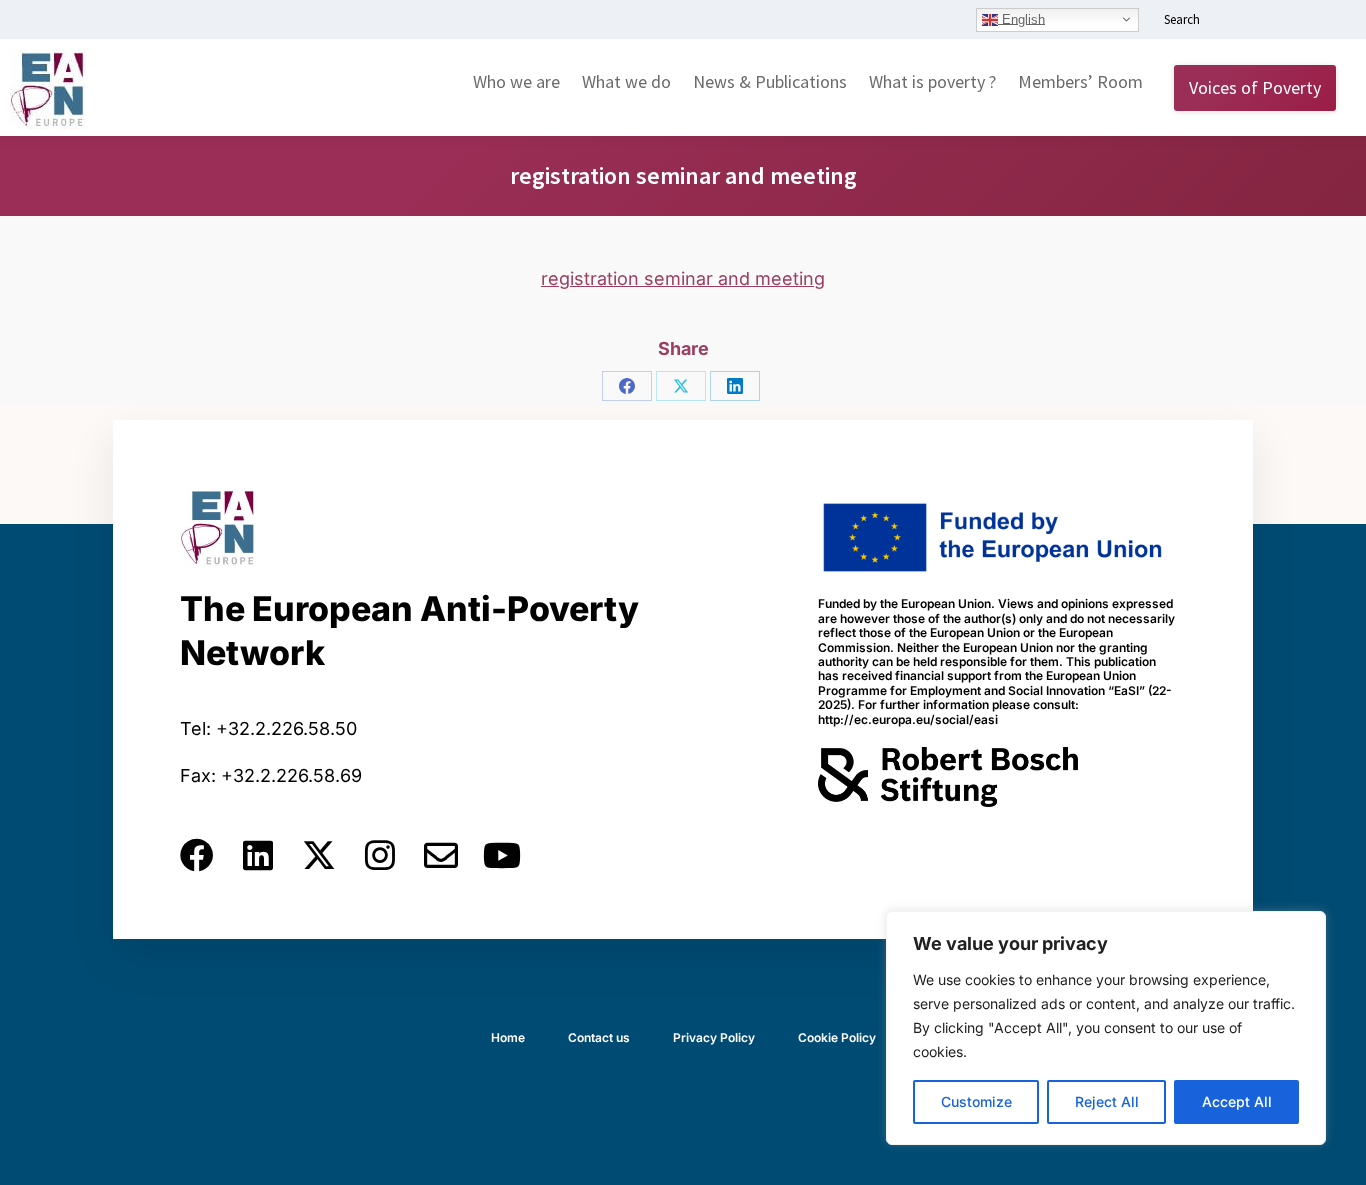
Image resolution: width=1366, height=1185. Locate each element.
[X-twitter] (319, 855)
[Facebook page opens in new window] (1263, 21)
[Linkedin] (258, 855)
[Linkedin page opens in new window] (1233, 21)
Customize (976, 1101)
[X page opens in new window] (1293, 21)
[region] (1106, 1028)
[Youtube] (502, 855)
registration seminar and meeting (683, 278)
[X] (681, 386)
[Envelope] (441, 855)
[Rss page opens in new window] (1323, 21)
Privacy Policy (714, 1037)
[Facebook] (627, 386)
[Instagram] (380, 855)
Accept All (1237, 1101)
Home (508, 1037)
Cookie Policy (837, 1037)
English (1021, 18)
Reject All (1107, 1101)
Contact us (599, 1037)
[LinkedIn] (735, 386)
